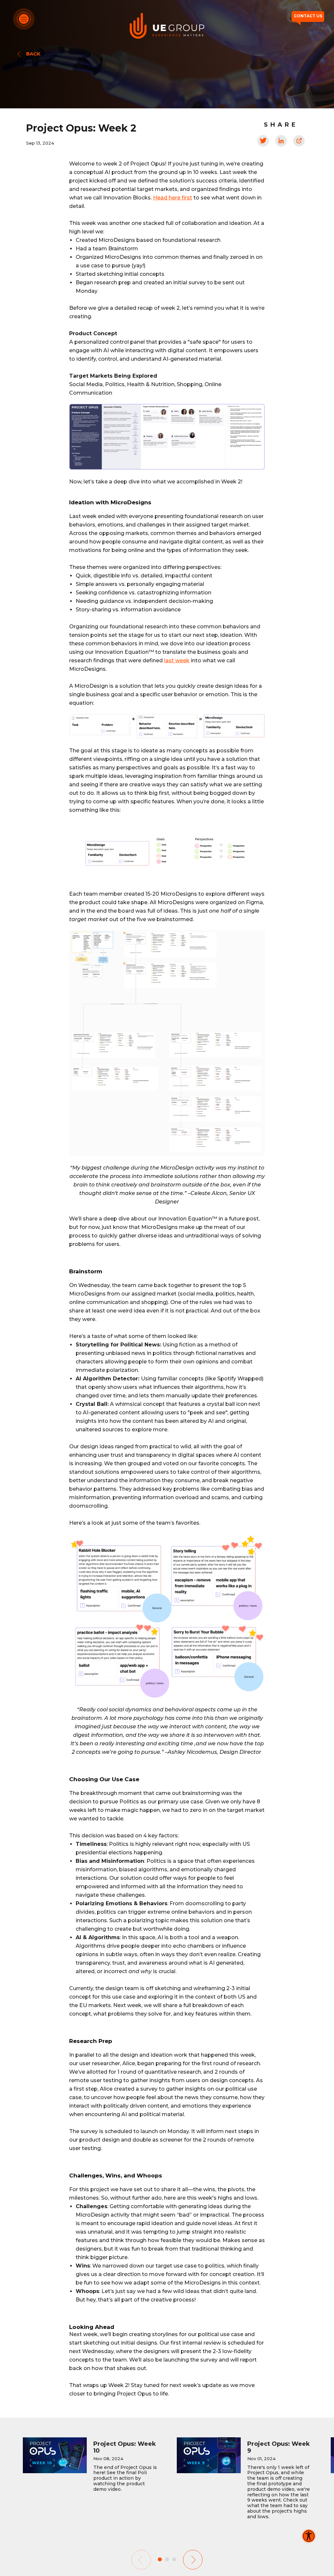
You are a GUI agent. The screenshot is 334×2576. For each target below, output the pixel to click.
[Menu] (24, 19)
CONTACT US (308, 16)
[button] (193, 2560)
